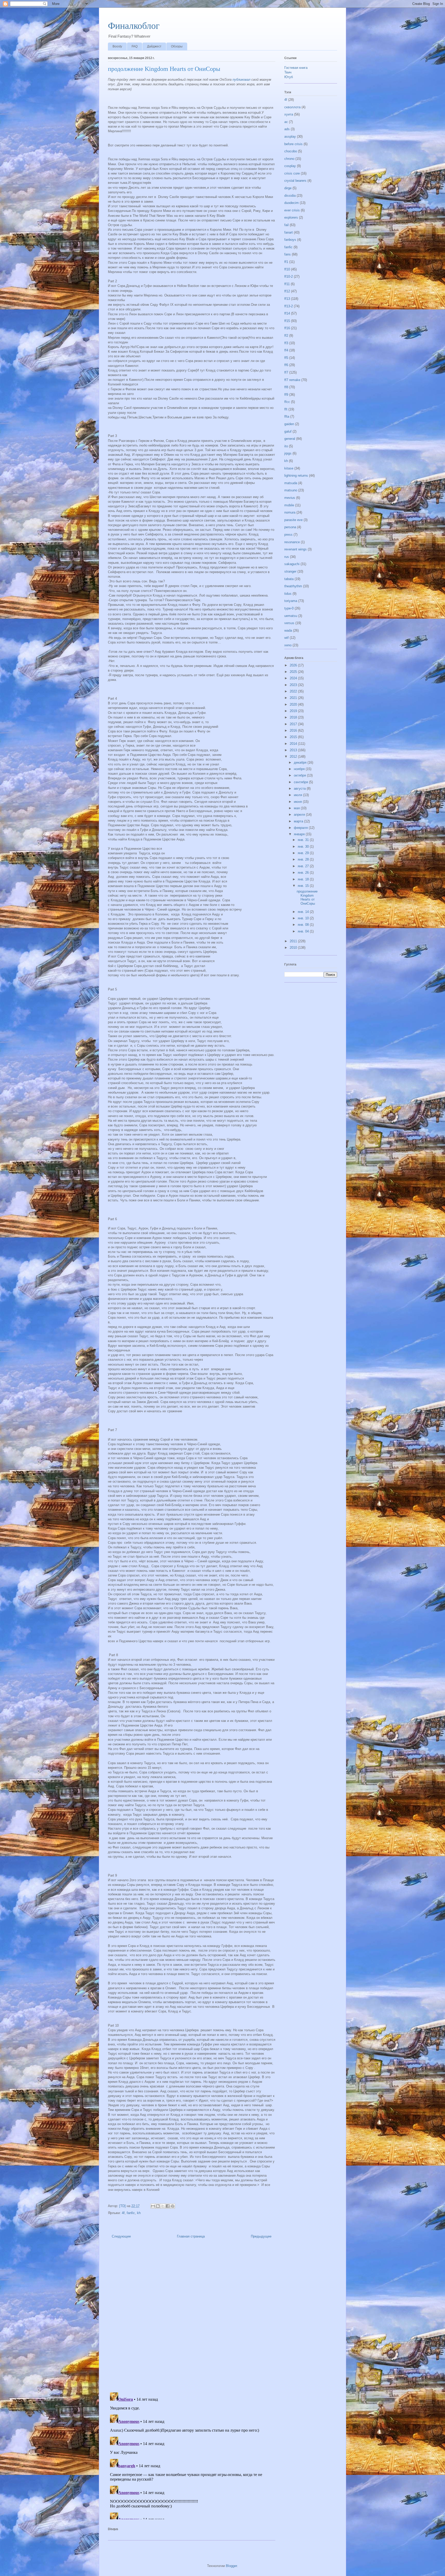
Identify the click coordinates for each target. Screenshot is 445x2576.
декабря (301, 762)
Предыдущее (261, 2236)
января (300, 834)
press (288, 535)
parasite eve (293, 520)
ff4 (286, 350)
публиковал (241, 80)
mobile (289, 505)
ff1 (286, 262)
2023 (294, 685)
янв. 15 (304, 886)
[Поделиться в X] (163, 2206)
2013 (294, 750)
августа (300, 789)
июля (298, 795)
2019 (294, 711)
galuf (288, 431)
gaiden (289, 424)
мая (297, 808)
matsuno (291, 490)
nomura (290, 512)
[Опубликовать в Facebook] (168, 2206)
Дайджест (154, 46)
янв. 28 (304, 859)
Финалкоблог (134, 26)
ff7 (286, 372)
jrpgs (288, 453)
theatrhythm (293, 586)
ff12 (287, 291)
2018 (294, 717)
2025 (294, 672)
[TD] (123, 2206)
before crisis (293, 144)
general (290, 439)
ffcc (287, 402)
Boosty (117, 46)
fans (288, 254)
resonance (292, 542)
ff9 (286, 395)
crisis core (292, 173)
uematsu (291, 616)
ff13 (287, 299)
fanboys (290, 240)
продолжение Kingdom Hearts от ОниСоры (307, 897)
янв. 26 (304, 873)
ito (286, 446)
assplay (290, 137)
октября (300, 775)
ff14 (287, 313)
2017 (294, 724)
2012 (294, 757)
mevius (290, 498)
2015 (294, 737)
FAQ (135, 46)
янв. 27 (304, 866)
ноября (300, 769)
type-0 (289, 608)
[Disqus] (192, 2317)
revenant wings (296, 549)
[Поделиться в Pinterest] (173, 2206)
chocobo (291, 151)
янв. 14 (304, 912)
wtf (286, 638)
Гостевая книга (296, 68)
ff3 (286, 343)
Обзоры (177, 46)
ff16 (287, 328)
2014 (294, 744)
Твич (288, 72)
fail (286, 225)
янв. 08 (304, 925)
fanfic (131, 2213)
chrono (289, 159)
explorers (291, 217)
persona (290, 527)
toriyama (291, 601)
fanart (289, 232)
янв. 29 (304, 853)
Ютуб (289, 77)
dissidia (290, 196)
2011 (294, 941)
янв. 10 (304, 918)
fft (286, 409)
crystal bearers (295, 181)
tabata (289, 579)
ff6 (286, 365)
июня (298, 802)
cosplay (290, 166)
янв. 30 (304, 847)
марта (299, 821)
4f (123, 2213)
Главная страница (191, 2236)
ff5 (286, 358)
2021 (294, 698)
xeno (288, 645)
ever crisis (292, 210)
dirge (288, 188)
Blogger (231, 2566)
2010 (294, 948)
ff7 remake (292, 380)
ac (286, 122)
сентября (301, 782)
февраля (301, 828)
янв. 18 (304, 879)
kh (139, 2213)
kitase (289, 468)
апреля (300, 815)
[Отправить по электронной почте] (153, 2206)
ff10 (287, 269)
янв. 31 (304, 840)
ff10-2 (289, 276)
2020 (294, 704)
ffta (287, 416)
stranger (290, 571)
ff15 (287, 321)
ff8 (286, 387)
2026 (294, 665)
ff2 (286, 336)
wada (288, 630)
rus (287, 557)
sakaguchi (292, 564)
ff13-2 (289, 306)
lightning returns (296, 476)
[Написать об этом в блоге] (158, 2206)
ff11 (287, 284)
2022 (294, 691)
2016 (294, 730)
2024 (294, 678)
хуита (289, 114)
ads (287, 129)
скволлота (292, 107)
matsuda (291, 483)
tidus (288, 594)
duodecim (292, 203)
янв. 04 (304, 931)
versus (289, 623)
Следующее (121, 2236)
